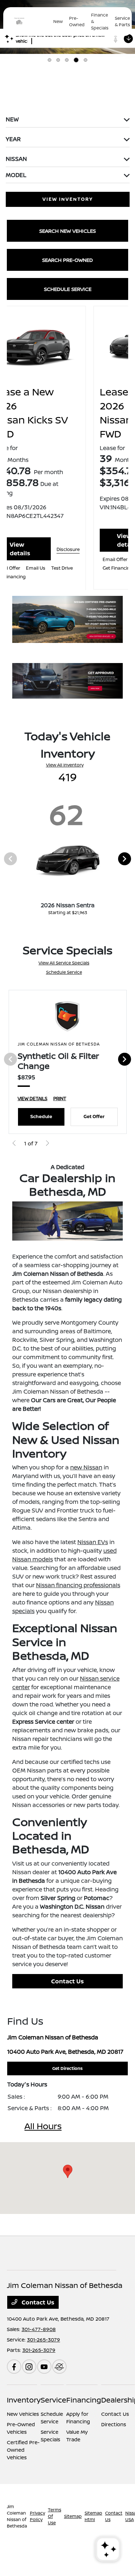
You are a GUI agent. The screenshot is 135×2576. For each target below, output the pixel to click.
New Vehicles (23, 2414)
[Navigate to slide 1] (50, 60)
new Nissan (86, 1467)
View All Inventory (65, 765)
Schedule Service (64, 972)
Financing (84, 2400)
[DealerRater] (59, 2367)
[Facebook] (14, 2367)
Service (53, 2400)
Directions (114, 2424)
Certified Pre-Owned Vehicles (23, 2450)
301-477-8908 (39, 2329)
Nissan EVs (93, 1542)
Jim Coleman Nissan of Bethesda (17, 2516)
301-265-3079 (44, 2339)
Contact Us (67, 1981)
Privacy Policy (37, 2516)
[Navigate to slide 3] (67, 60)
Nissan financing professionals (78, 1585)
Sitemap (73, 2516)
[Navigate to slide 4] (76, 60)
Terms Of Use (55, 2516)
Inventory (24, 2400)
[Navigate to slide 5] (86, 60)
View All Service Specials (64, 963)
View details (52, 540)
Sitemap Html (93, 2516)
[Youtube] (44, 2367)
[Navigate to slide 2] (58, 60)
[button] (68, 2171)
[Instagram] (29, 2367)
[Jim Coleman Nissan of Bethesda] (30, 22)
